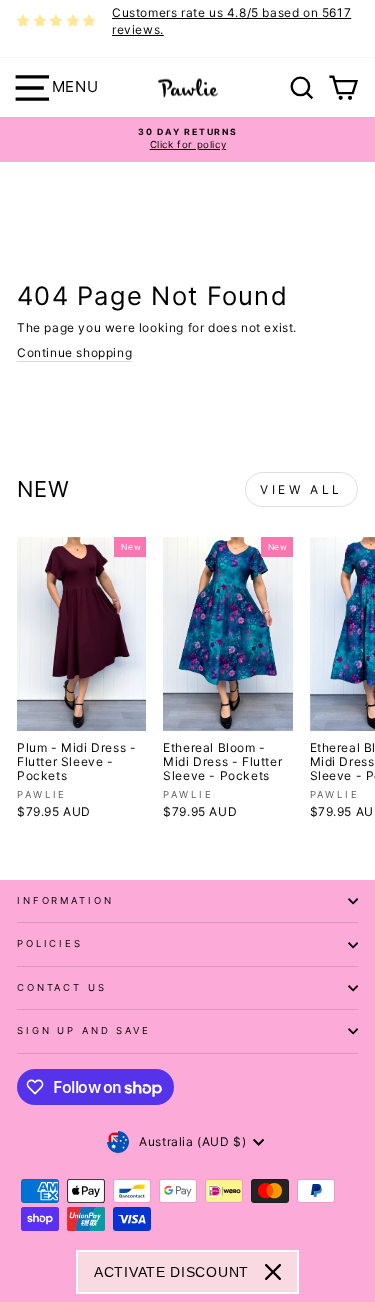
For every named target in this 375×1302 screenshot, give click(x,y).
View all (301, 489)
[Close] (273, 1272)
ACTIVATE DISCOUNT (171, 1272)
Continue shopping (74, 352)
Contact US (62, 987)
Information (65, 900)
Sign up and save (84, 1030)
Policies (50, 943)
